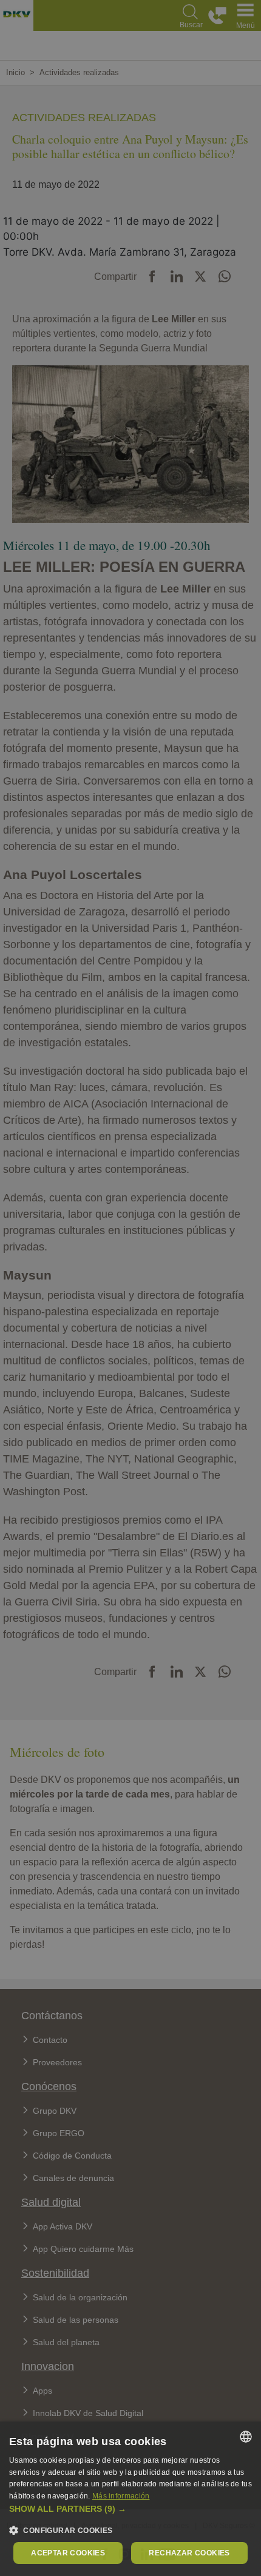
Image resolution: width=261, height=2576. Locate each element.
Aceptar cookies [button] (68, 2553)
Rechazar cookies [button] (189, 2553)
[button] (130, 2509)
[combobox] (246, 2437)
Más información (121, 2496)
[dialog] (130, 2499)
